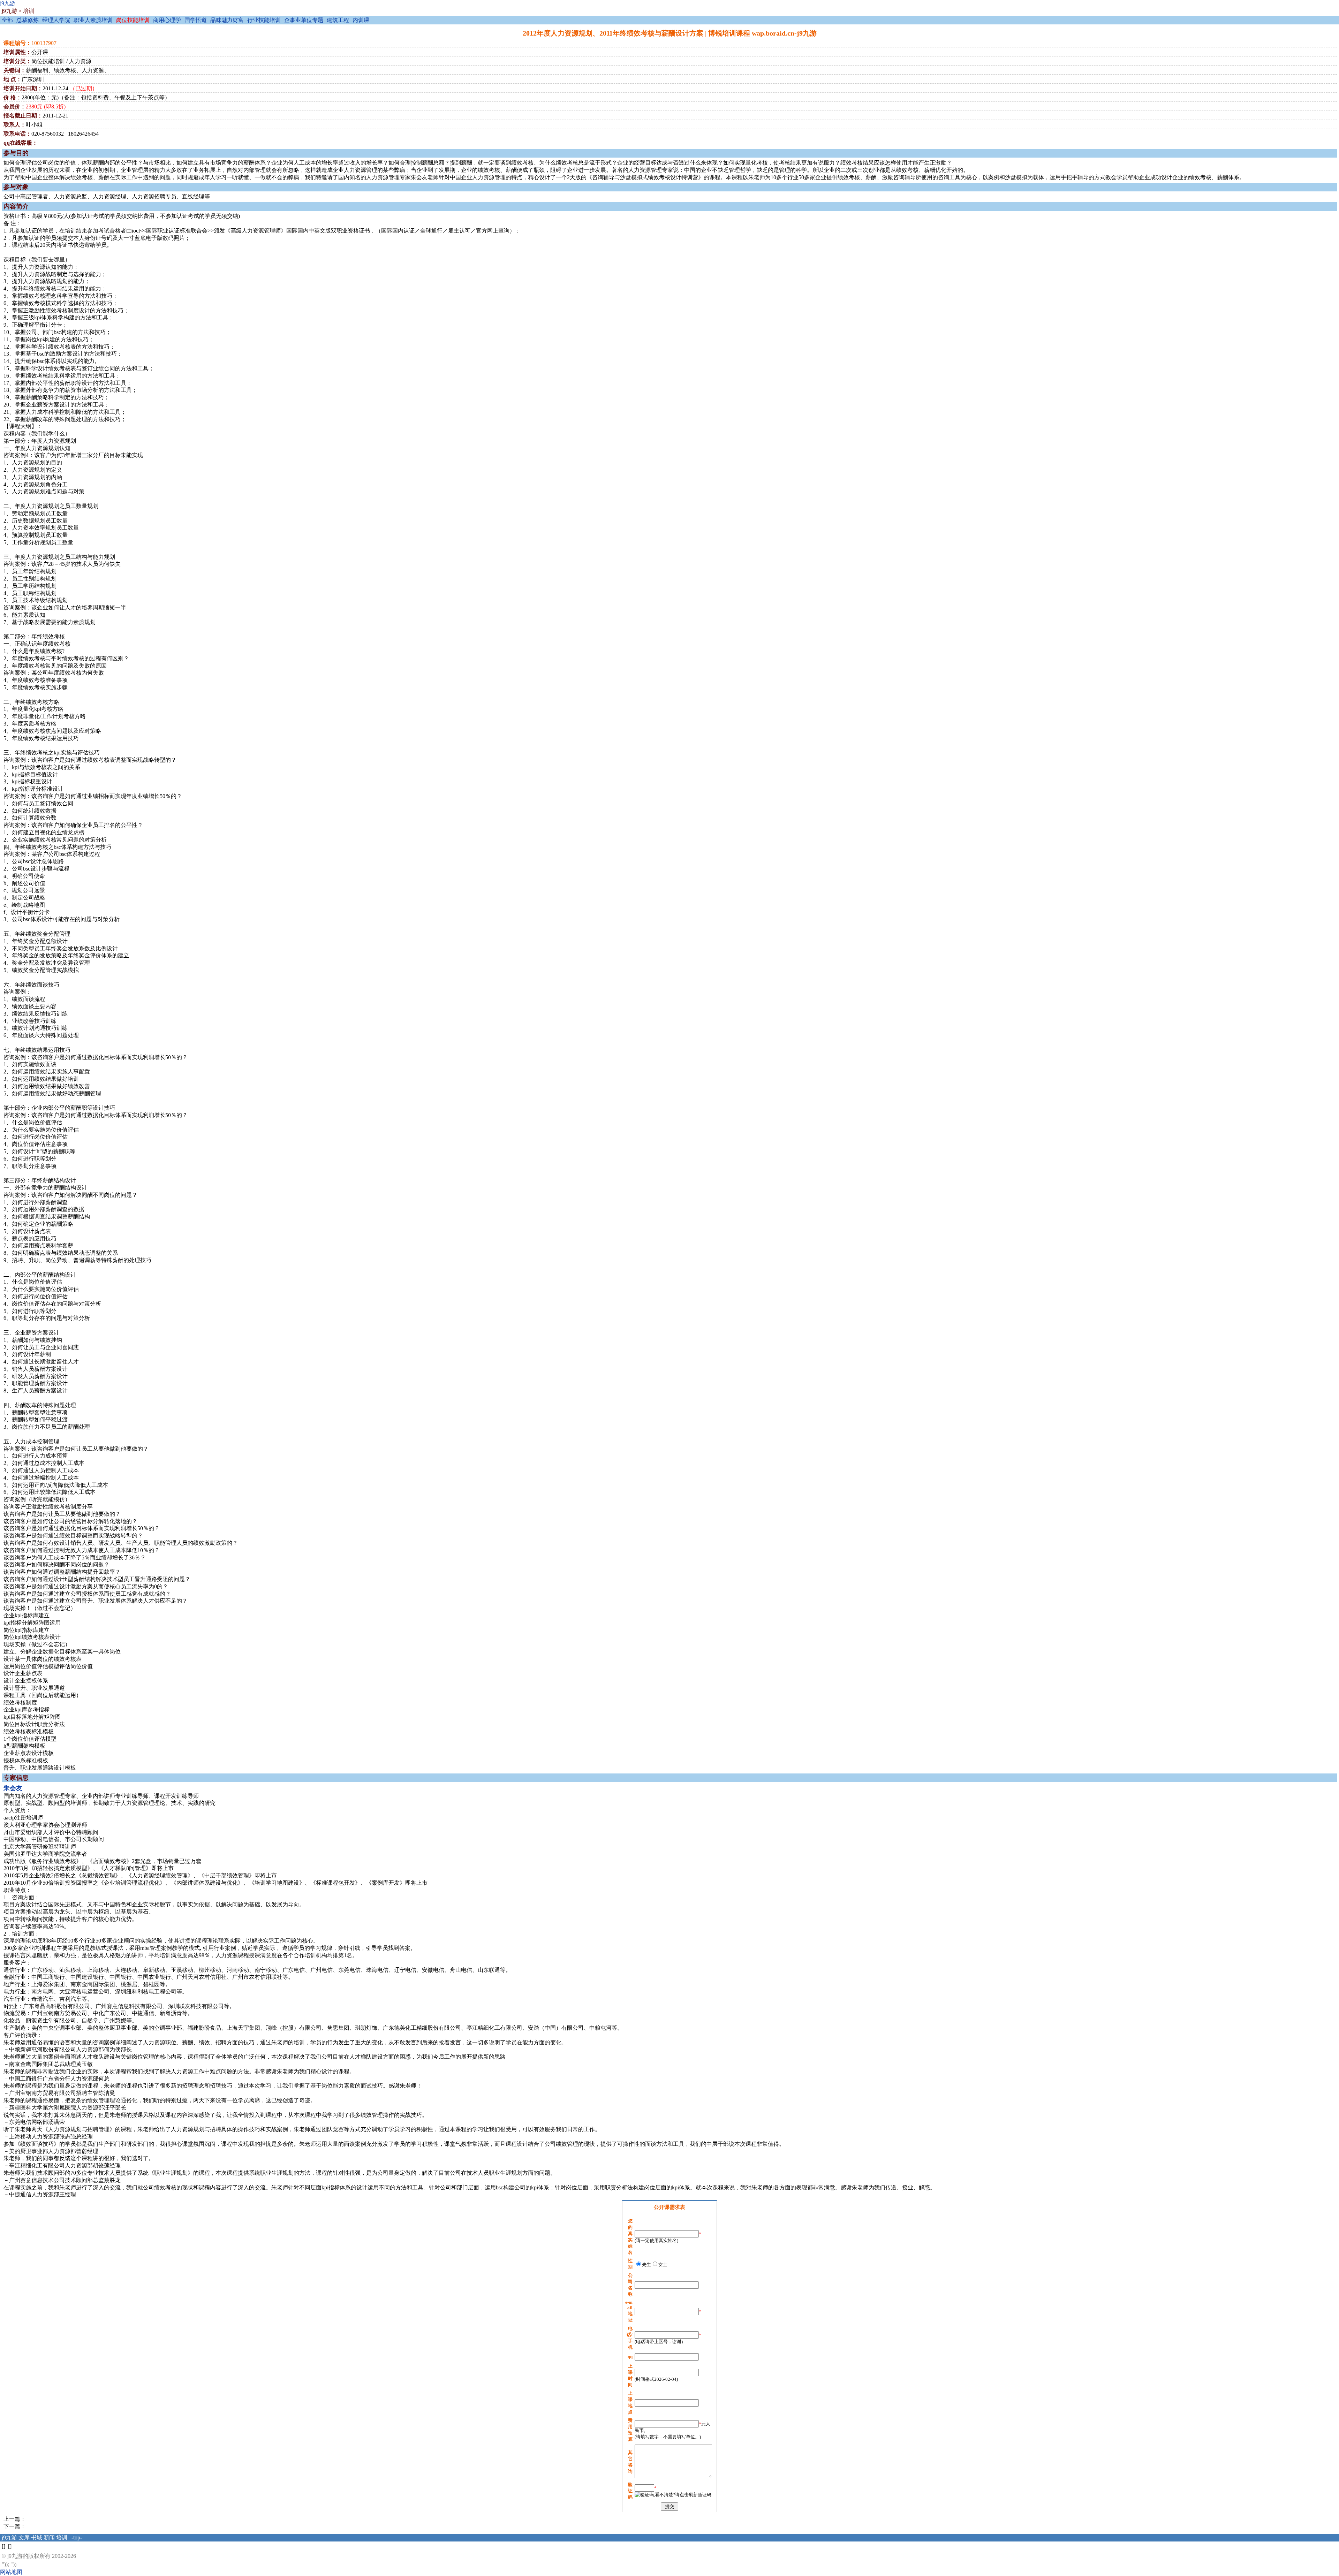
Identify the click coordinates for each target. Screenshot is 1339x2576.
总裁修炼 (28, 20)
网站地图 (11, 2572)
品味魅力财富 (227, 20)
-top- (77, 2537)
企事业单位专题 (304, 20)
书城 (37, 2537)
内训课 (361, 20)
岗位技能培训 (133, 20)
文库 (24, 2537)
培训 (29, 11)
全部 (7, 20)
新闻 (49, 2537)
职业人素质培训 (93, 20)
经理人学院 (56, 20)
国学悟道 (196, 20)
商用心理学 (167, 20)
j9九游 (8, 3)
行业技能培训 (264, 20)
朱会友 (13, 1788)
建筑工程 (338, 20)
